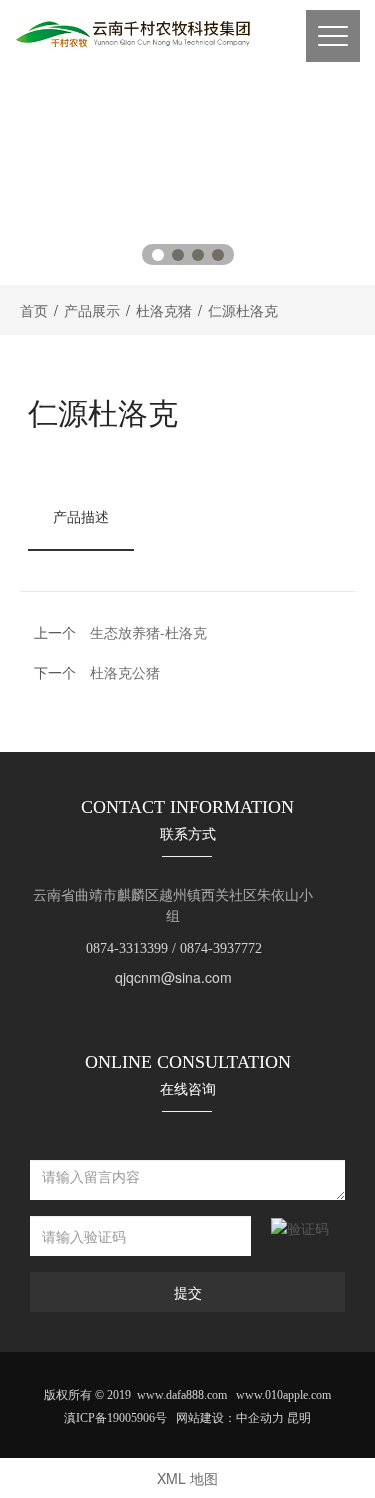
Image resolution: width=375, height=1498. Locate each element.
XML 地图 (187, 1478)
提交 (188, 1292)
